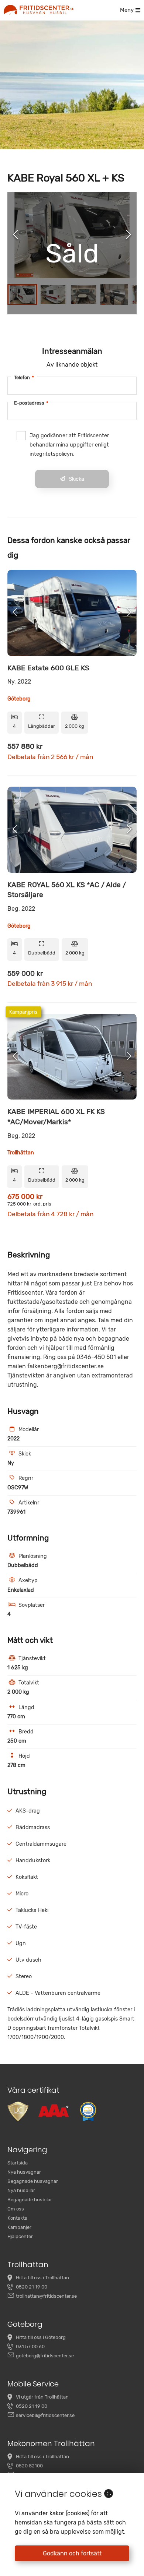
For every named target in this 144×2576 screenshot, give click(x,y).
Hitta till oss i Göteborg (41, 2337)
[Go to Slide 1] (22, 294)
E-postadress (31, 403)
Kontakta (17, 2218)
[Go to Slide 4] (114, 294)
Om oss (16, 2209)
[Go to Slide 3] (84, 294)
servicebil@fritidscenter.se (45, 2415)
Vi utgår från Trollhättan (42, 2397)
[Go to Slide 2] (53, 294)
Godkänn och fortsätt (72, 2553)
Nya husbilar (21, 2190)
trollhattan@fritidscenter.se (46, 2296)
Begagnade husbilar (30, 2200)
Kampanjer (19, 2227)
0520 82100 (29, 2466)
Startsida (18, 2163)
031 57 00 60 (30, 2346)
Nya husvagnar (24, 2172)
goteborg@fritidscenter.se (45, 2356)
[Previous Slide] (16, 235)
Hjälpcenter (20, 2236)
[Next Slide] (128, 235)
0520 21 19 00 (32, 2287)
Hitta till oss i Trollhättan (42, 2278)
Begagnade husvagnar (33, 2181)
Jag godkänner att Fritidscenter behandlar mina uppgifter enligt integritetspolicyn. (69, 445)
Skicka (76, 479)
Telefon (24, 377)
